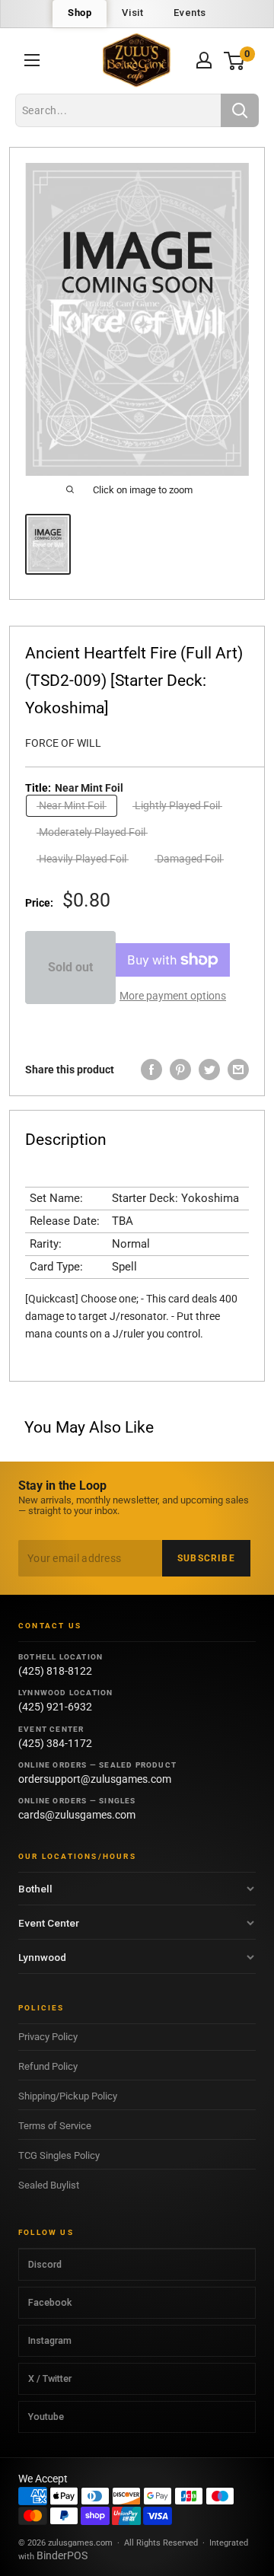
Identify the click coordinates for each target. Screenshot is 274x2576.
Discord (45, 2264)
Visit (132, 13)
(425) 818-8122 (55, 1671)
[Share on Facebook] (151, 1070)
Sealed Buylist (49, 2185)
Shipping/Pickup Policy (68, 2096)
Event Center (49, 1923)
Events (190, 13)
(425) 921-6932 (55, 1707)
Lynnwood (42, 1957)
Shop (80, 13)
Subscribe (206, 1558)
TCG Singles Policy (59, 2155)
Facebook (50, 2302)
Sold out (70, 967)
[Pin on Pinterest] (180, 1070)
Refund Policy (48, 2066)
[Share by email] (238, 1070)
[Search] (240, 110)
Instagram (50, 2340)
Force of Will (63, 743)
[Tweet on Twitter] (209, 1070)
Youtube (46, 2417)
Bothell (35, 1889)
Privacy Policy (48, 2037)
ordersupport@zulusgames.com (95, 1779)
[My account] (204, 60)
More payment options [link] (173, 996)
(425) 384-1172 (55, 1743)
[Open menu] (32, 60)
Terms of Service (55, 2126)
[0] (235, 61)
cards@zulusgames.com (77, 1815)
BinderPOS (62, 2555)
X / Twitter (50, 2378)
